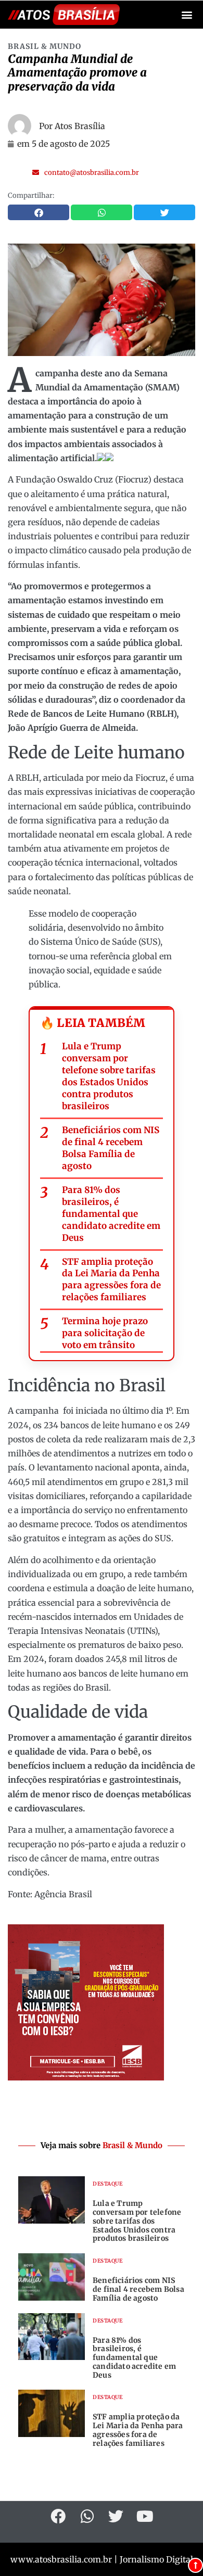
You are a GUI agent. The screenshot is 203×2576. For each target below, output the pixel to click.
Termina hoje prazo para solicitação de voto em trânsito (105, 1333)
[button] (187, 15)
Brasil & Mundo (45, 46)
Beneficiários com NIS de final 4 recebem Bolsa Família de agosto (111, 1148)
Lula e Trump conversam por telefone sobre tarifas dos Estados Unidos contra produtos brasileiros (109, 1076)
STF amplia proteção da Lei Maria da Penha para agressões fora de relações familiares (111, 1280)
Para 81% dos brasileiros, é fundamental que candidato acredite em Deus (111, 1214)
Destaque (107, 2184)
